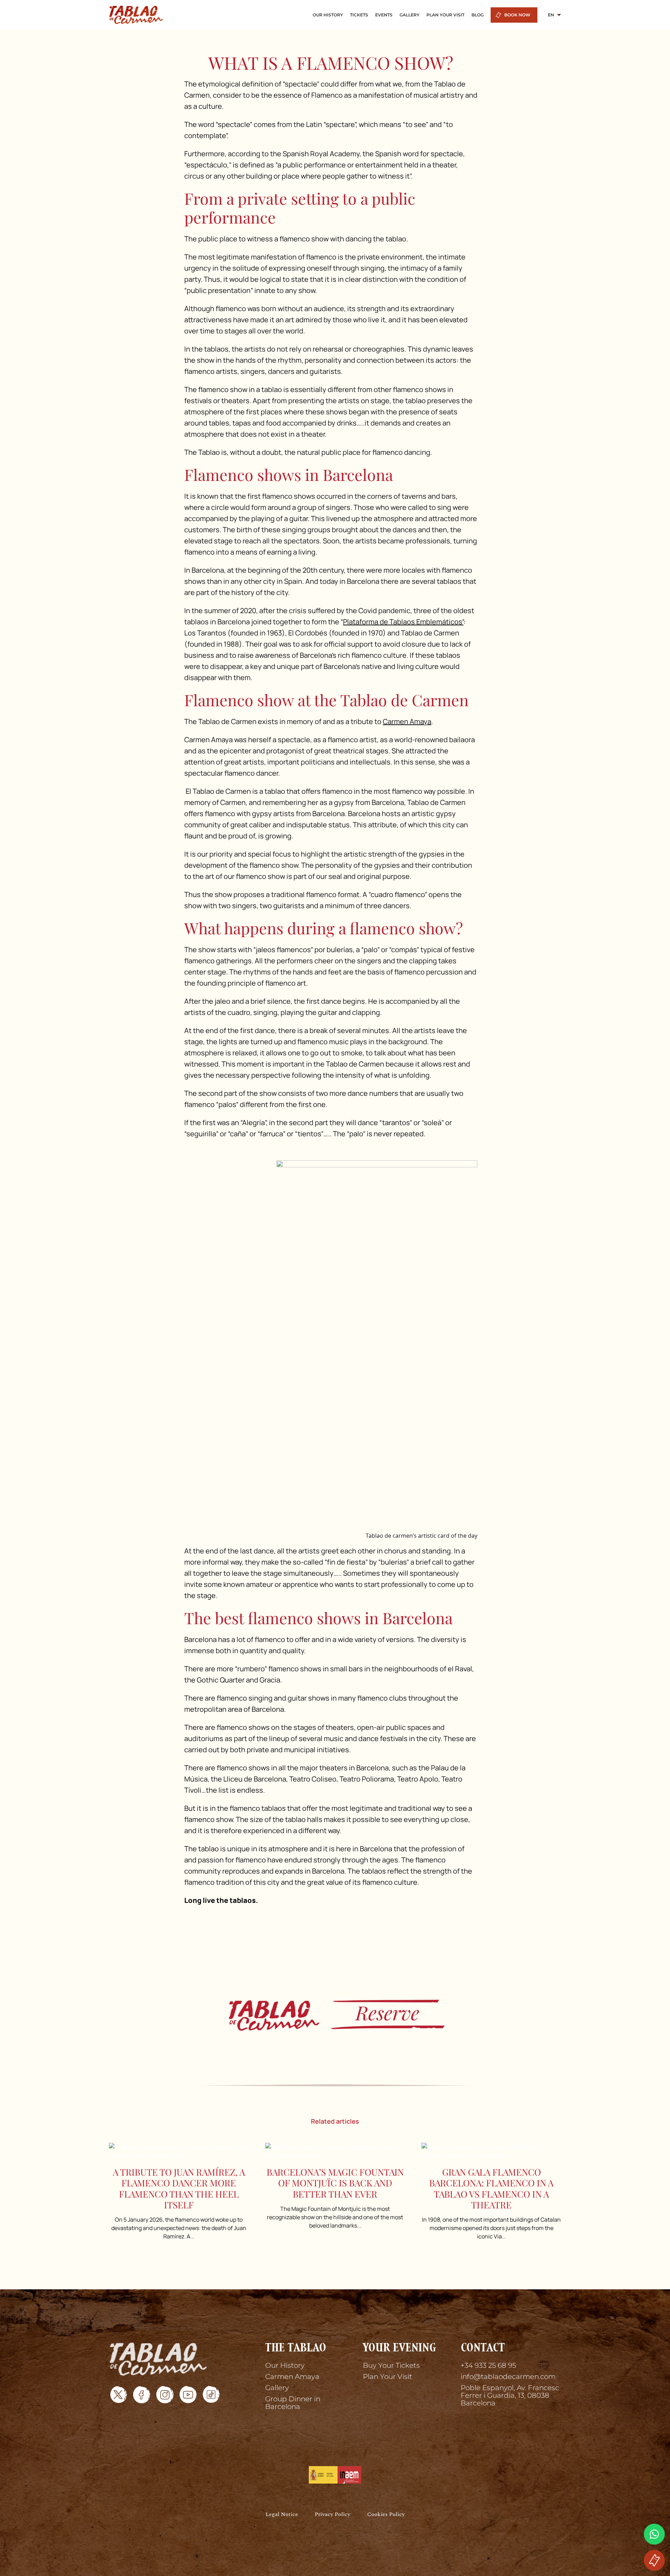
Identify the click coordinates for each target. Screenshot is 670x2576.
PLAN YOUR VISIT (445, 15)
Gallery (277, 2388)
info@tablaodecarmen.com (508, 2377)
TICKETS (359, 15)
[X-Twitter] (119, 2395)
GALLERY (410, 15)
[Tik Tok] (211, 2395)
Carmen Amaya (407, 721)
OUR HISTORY (328, 15)
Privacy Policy (333, 2515)
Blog (478, 15)
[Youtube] (188, 2395)
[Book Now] (335, 2014)
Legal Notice (282, 2515)
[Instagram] (165, 2395)
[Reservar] (654, 2560)
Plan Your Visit (388, 2377)
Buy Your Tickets (391, 2365)
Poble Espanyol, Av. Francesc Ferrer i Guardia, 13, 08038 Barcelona (510, 2395)
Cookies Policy (386, 2515)
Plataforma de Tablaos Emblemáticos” (403, 622)
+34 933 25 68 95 (488, 2365)
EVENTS (384, 15)
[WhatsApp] (654, 2534)
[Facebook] (142, 2395)
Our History (285, 2365)
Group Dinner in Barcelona (293, 2403)
